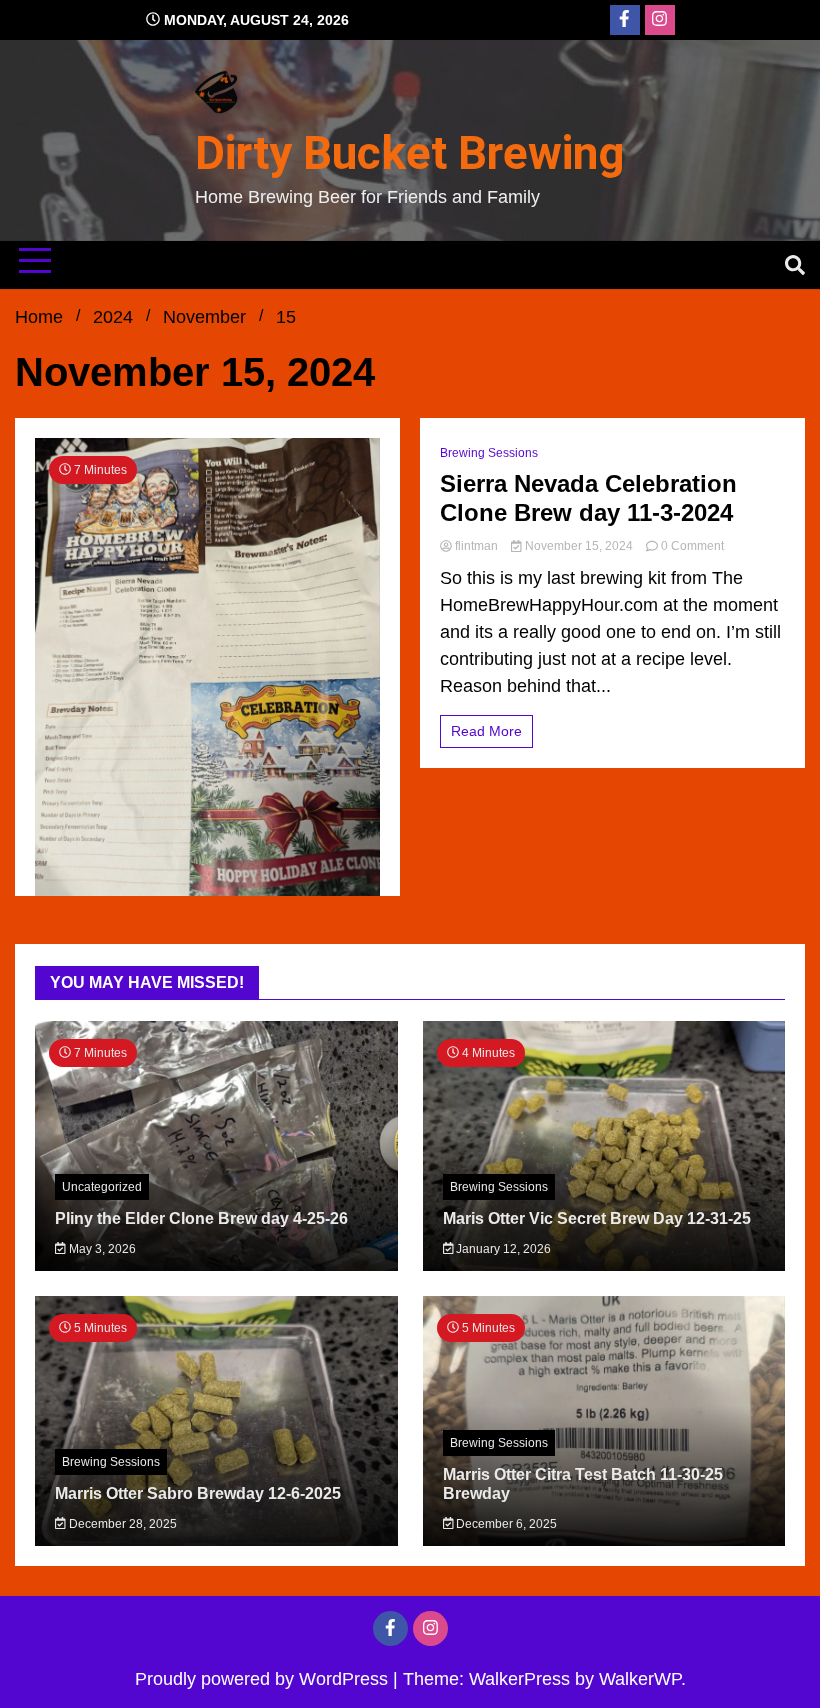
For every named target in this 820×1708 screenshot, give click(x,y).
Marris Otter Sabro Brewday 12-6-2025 (198, 1493)
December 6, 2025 (505, 1524)
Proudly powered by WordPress (264, 1679)
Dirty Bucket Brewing (410, 153)
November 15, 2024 (579, 546)
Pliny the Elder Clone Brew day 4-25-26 (201, 1218)
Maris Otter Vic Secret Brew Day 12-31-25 (597, 1218)
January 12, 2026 (502, 1249)
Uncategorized (102, 1187)
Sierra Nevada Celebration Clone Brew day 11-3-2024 (588, 498)
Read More (486, 731)
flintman (476, 546)
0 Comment (692, 546)
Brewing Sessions (489, 453)
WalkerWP (640, 1679)
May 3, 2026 (101, 1249)
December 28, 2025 (121, 1524)
